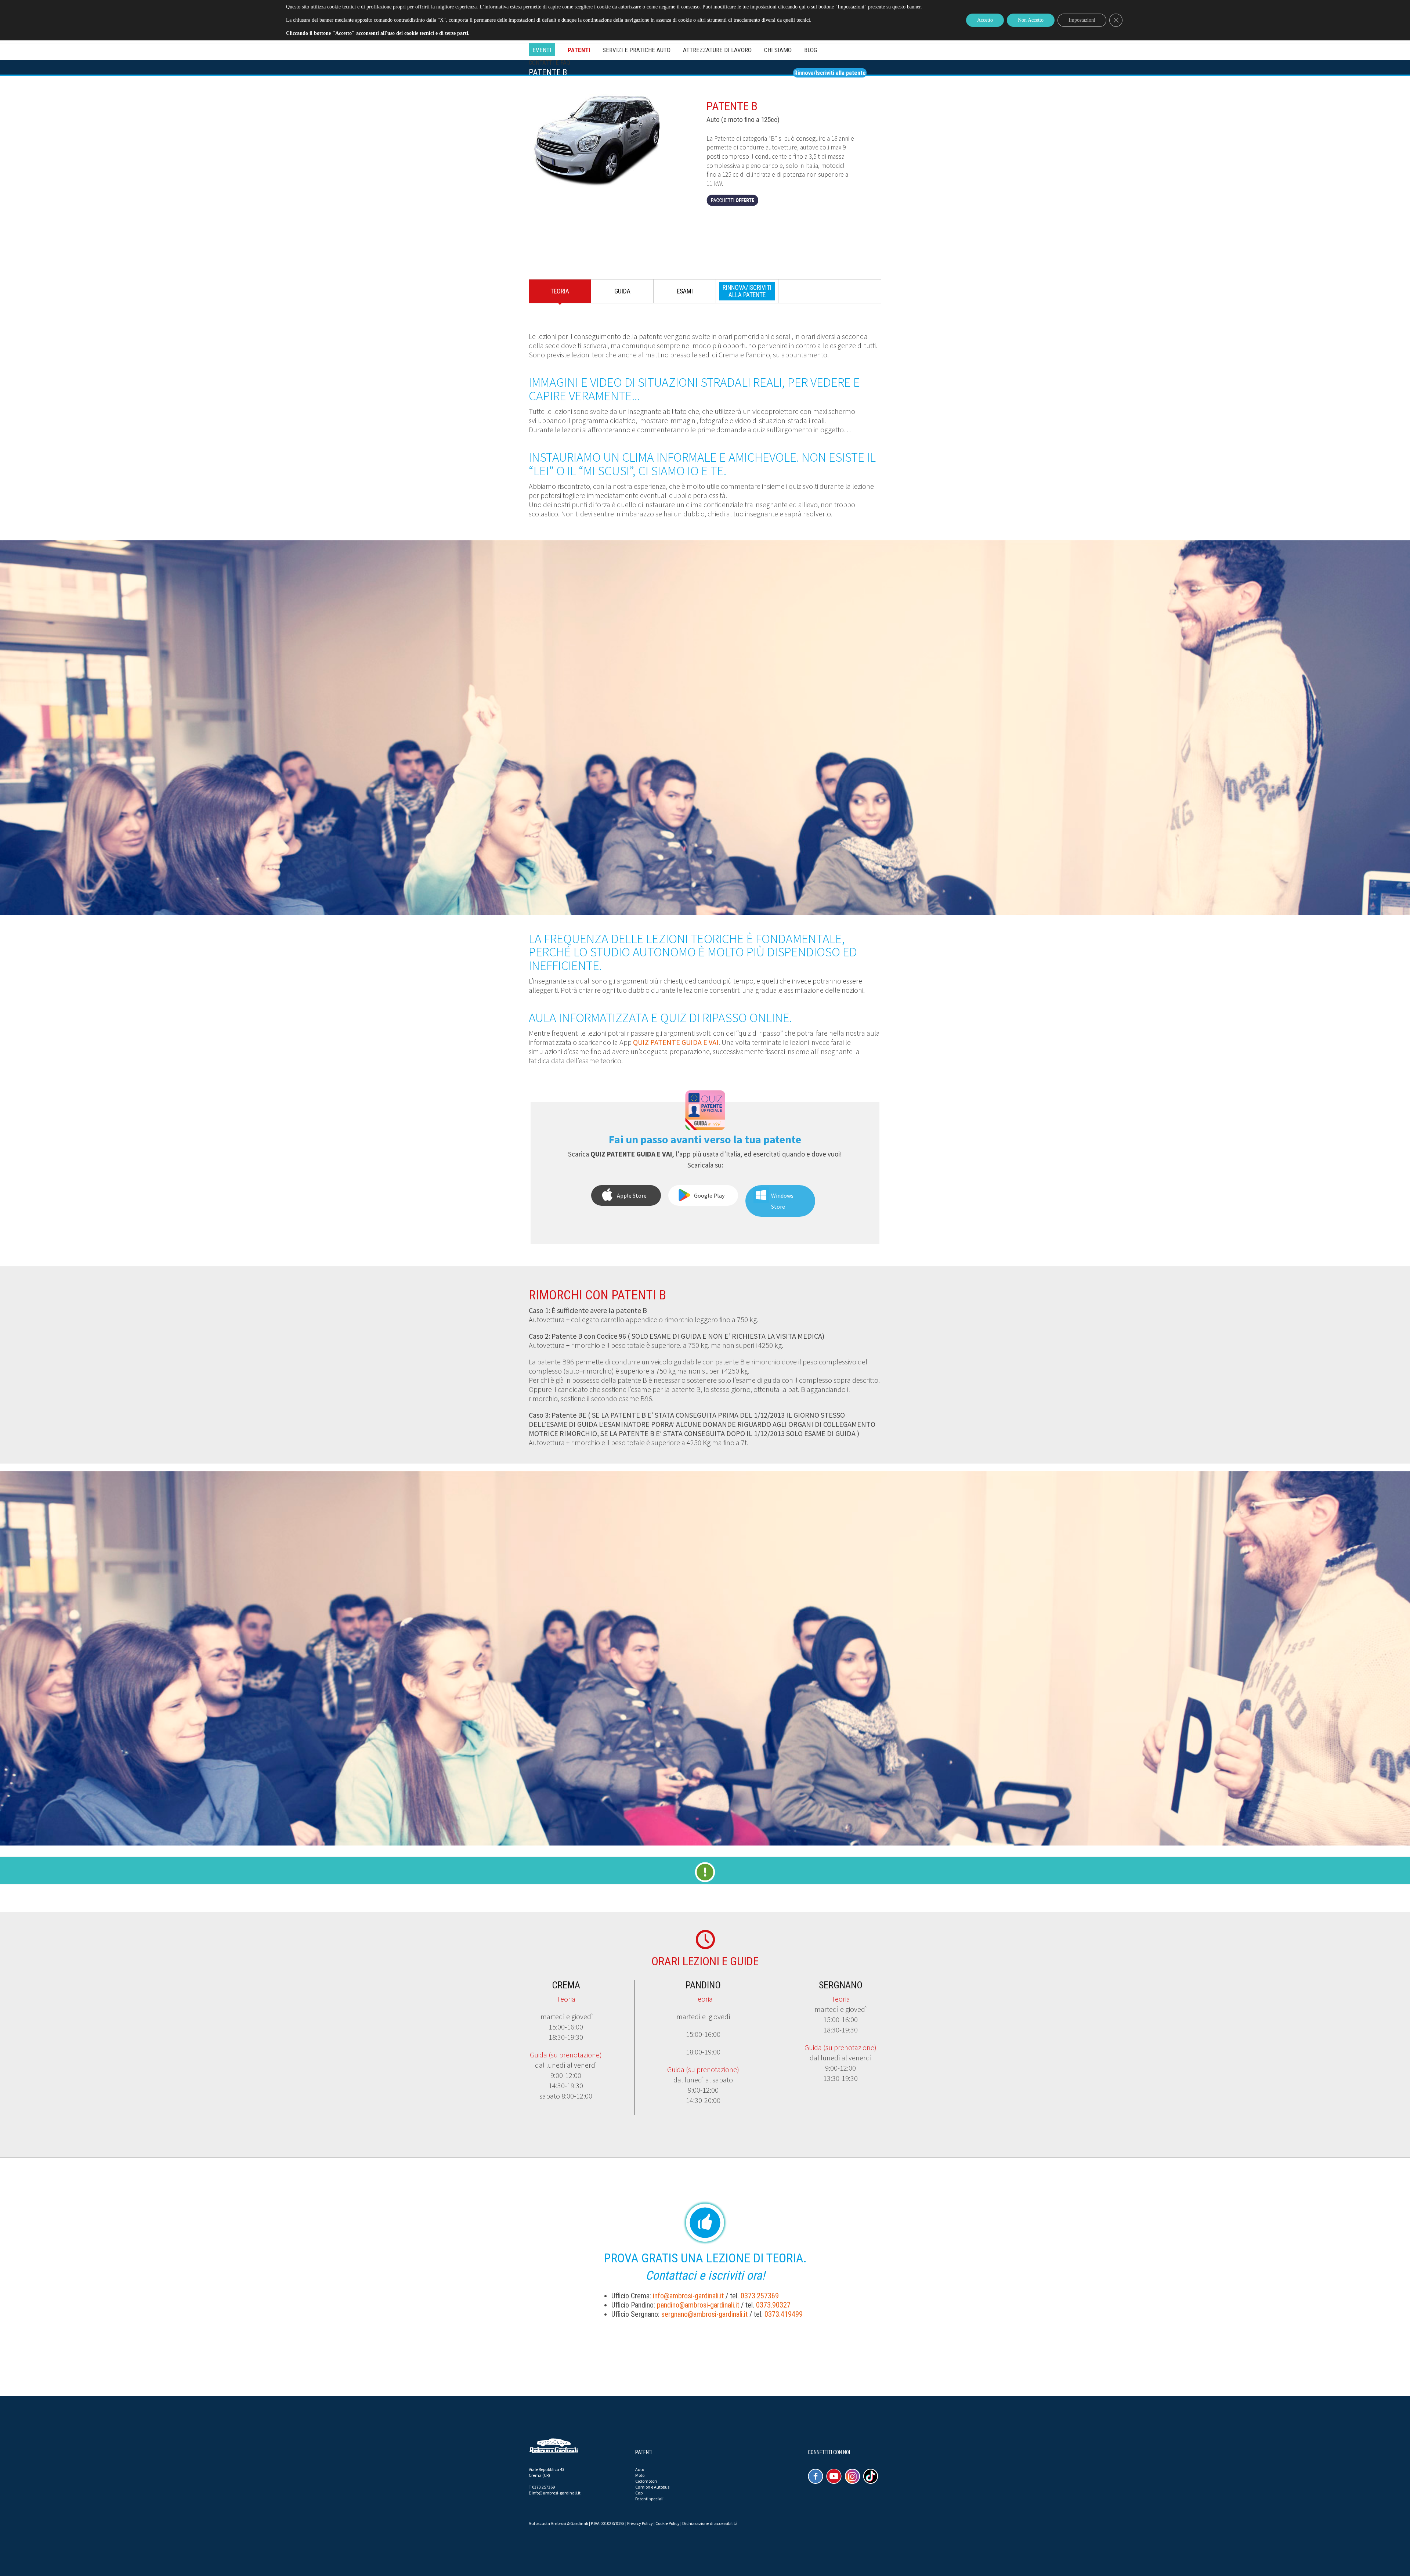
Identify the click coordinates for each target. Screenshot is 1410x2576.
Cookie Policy (668, 2523)
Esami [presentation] (685, 291)
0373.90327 (773, 2305)
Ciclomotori (646, 2481)
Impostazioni (1082, 20)
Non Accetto (1031, 20)
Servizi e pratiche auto (637, 50)
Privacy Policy (640, 2523)
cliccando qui (792, 7)
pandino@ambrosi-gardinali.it (698, 2305)
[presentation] (747, 291)
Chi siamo (778, 50)
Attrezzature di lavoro (717, 50)
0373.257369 (760, 2296)
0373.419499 (784, 2314)
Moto (640, 2475)
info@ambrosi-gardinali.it (688, 2296)
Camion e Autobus (652, 2487)
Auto (640, 2469)
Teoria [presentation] (560, 291)
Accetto (985, 20)
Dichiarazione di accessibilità (710, 2523)
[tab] (560, 293)
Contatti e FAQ (549, 62)
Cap (639, 2493)
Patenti (579, 50)
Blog (811, 50)
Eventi (542, 50)
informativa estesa (503, 7)
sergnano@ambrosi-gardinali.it (704, 2314)
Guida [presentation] (622, 291)
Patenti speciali (649, 2499)
